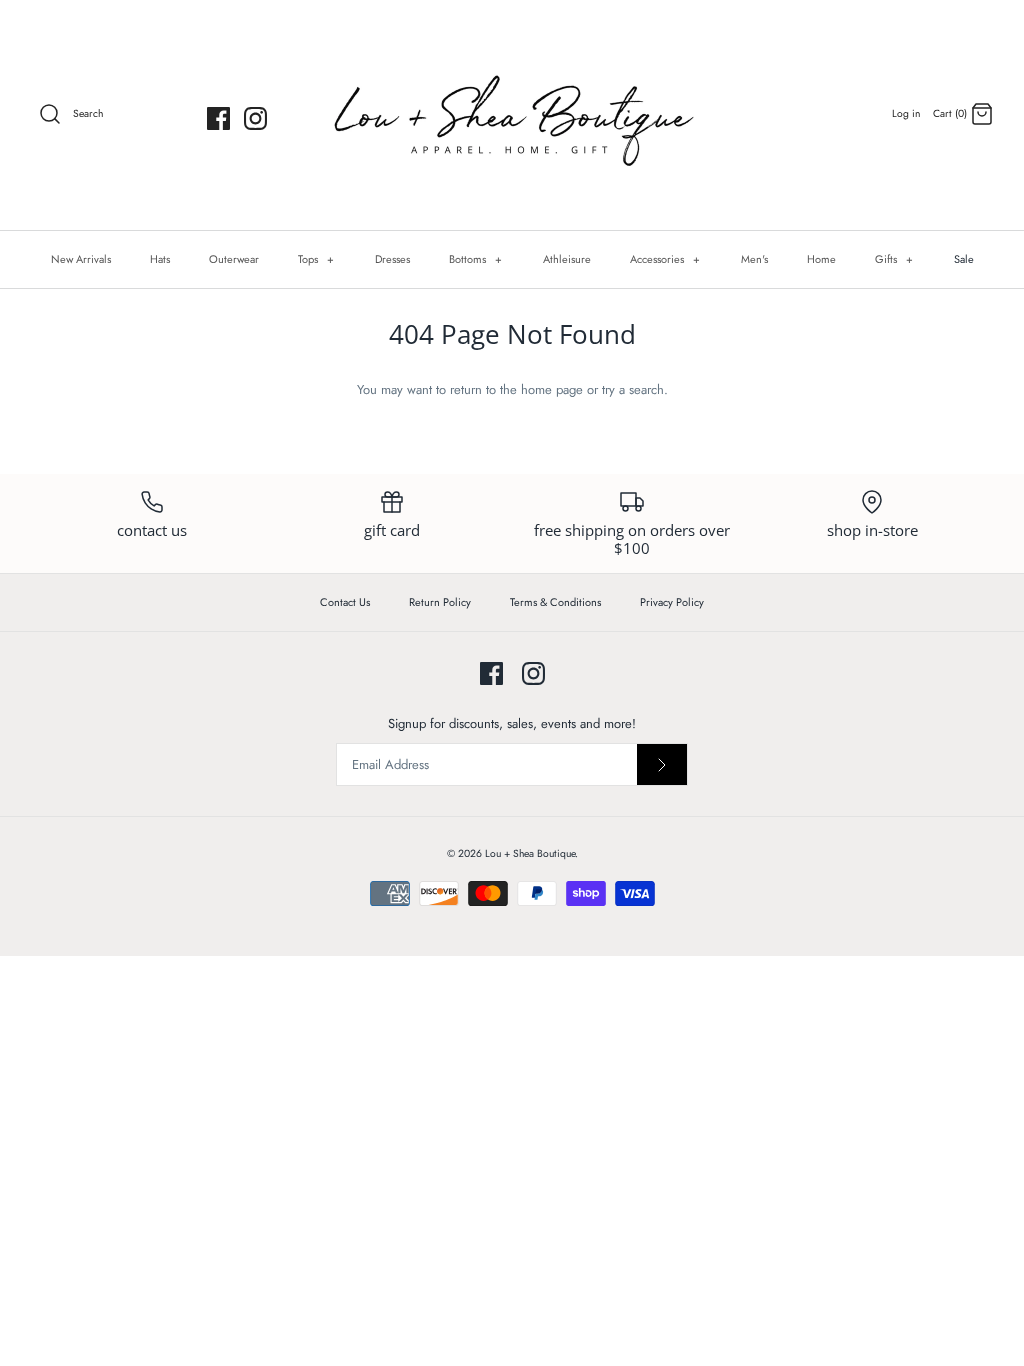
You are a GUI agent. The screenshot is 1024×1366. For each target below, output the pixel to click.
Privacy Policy (672, 602)
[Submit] (662, 764)
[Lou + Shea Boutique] (512, 115)
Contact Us (345, 602)
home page (552, 389)
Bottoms (476, 259)
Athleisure (567, 259)
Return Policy (440, 602)
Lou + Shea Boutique (530, 853)
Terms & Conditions (555, 602)
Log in (906, 113)
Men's (754, 259)
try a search (633, 389)
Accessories (665, 259)
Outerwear (234, 259)
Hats (160, 259)
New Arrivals (81, 259)
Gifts (894, 259)
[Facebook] (218, 118)
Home (821, 259)
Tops (316, 259)
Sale (964, 259)
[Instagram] (255, 118)
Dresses (392, 259)
